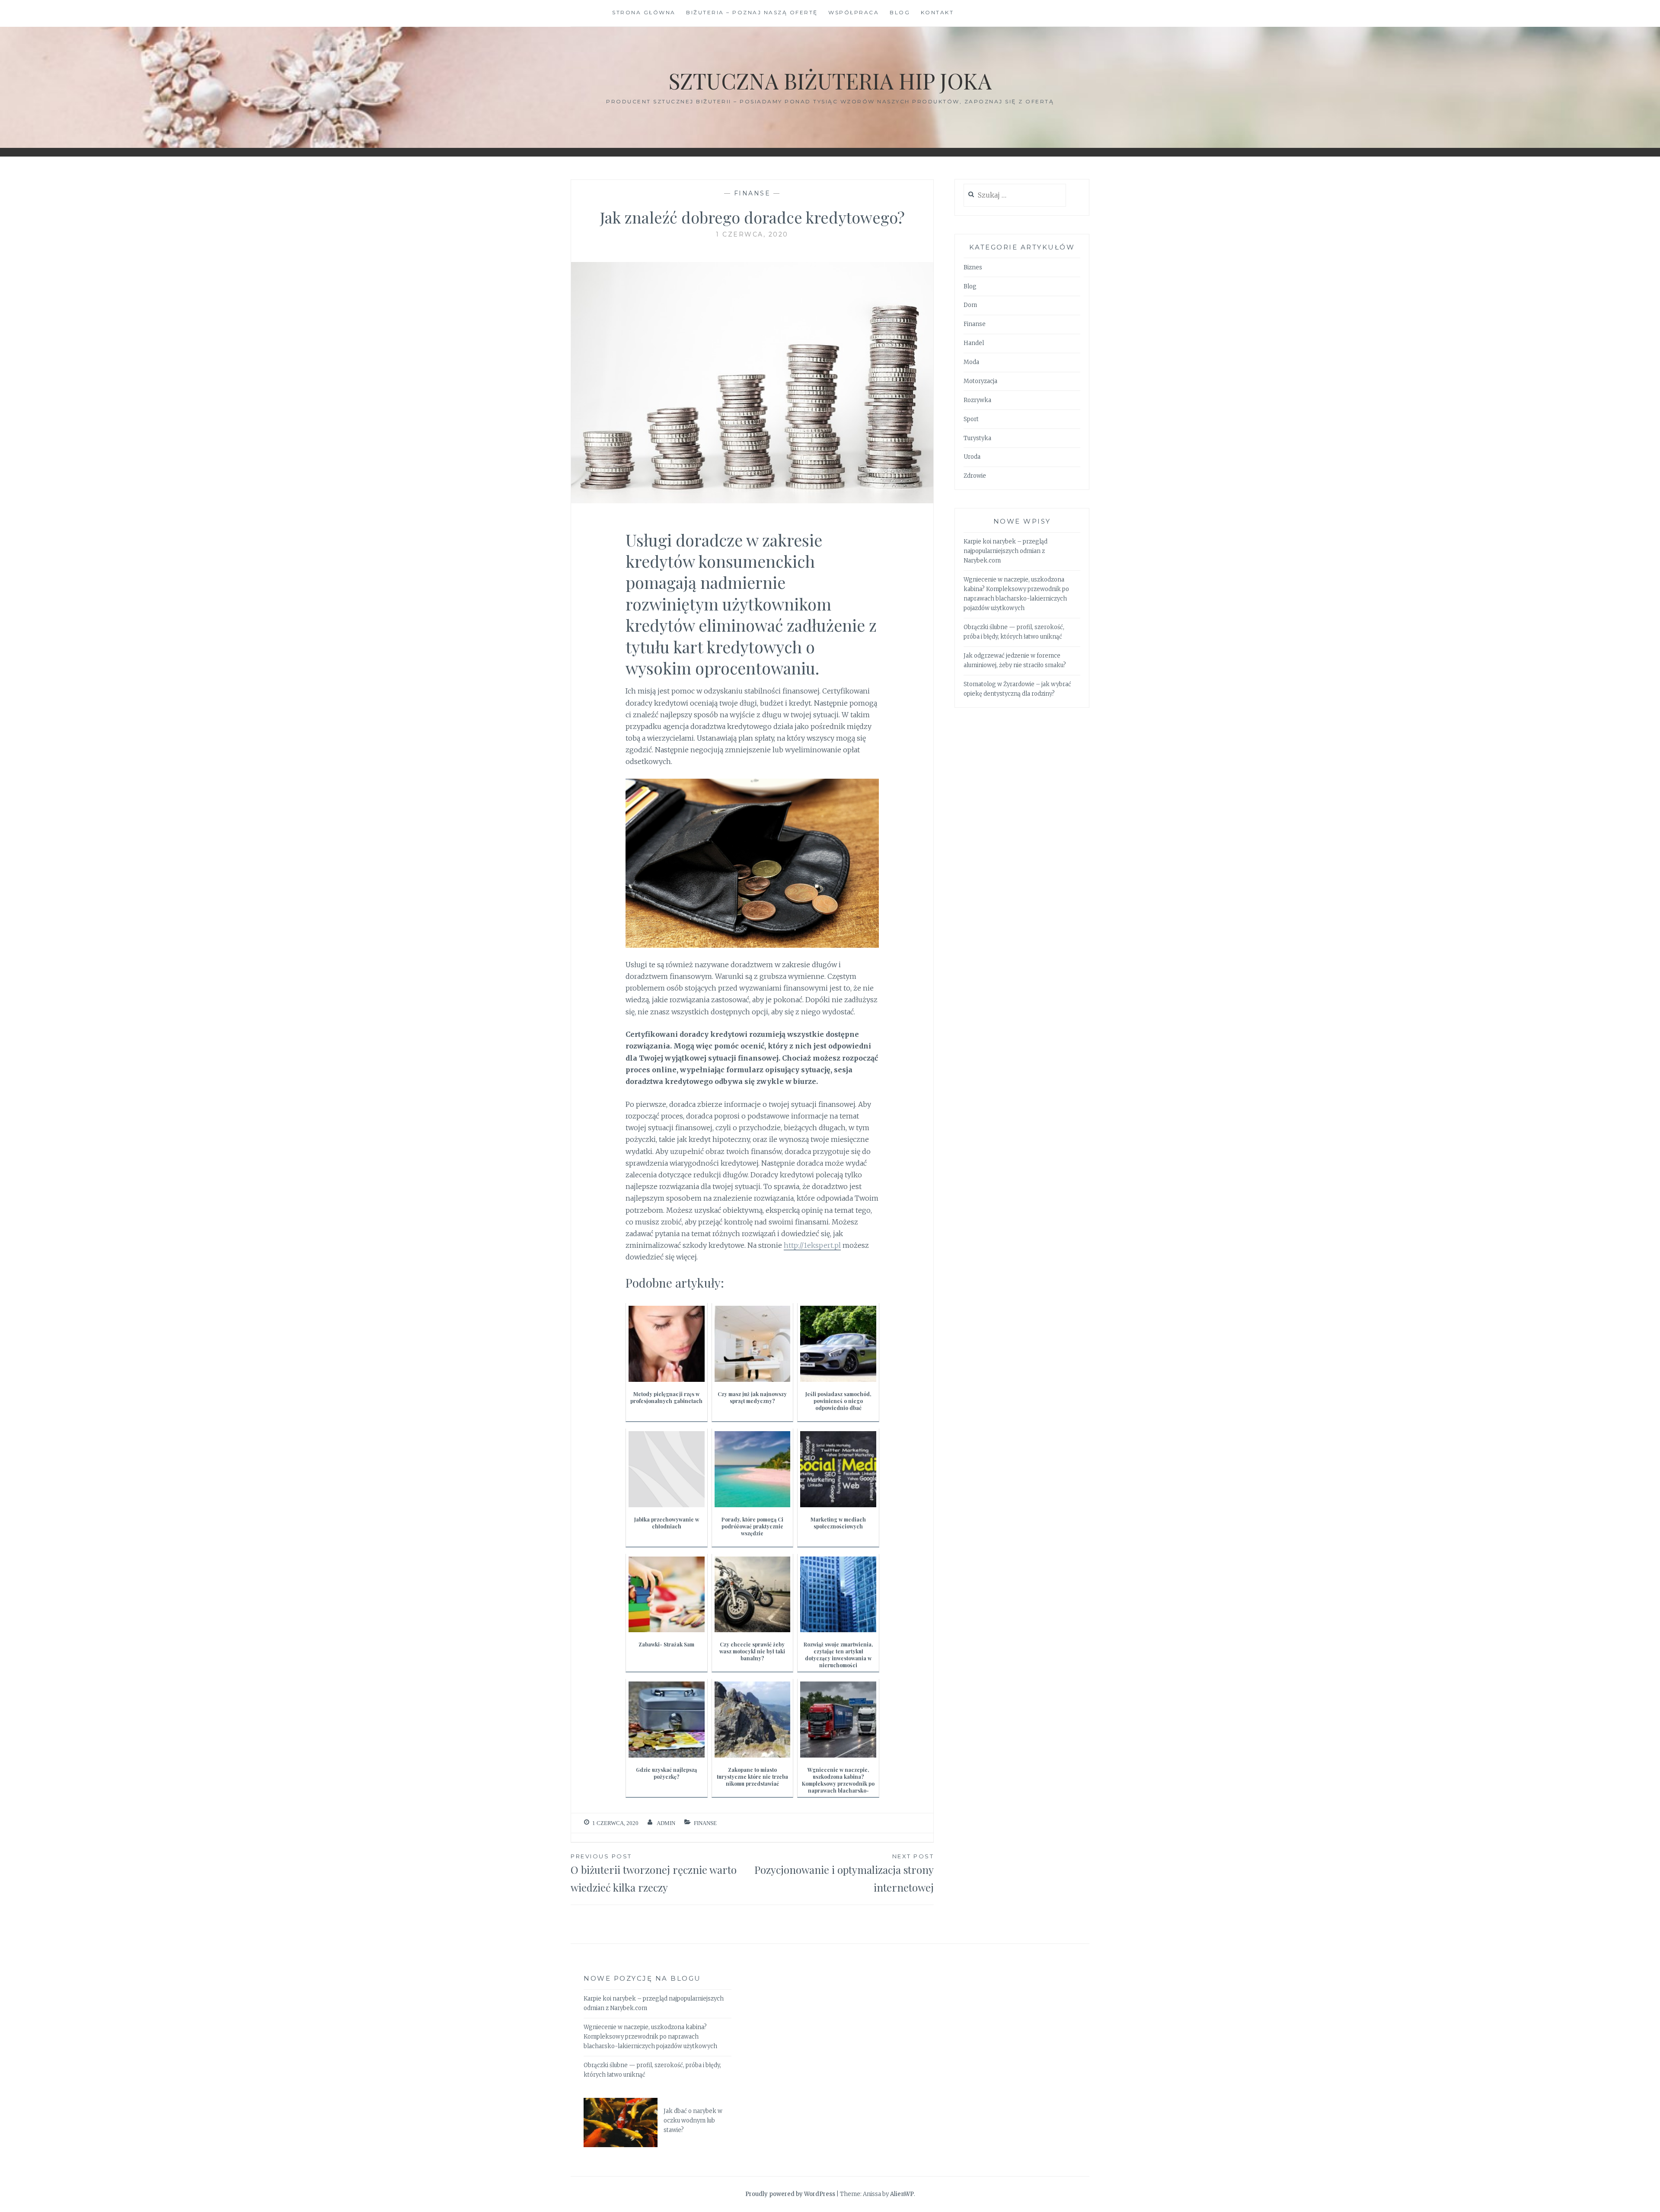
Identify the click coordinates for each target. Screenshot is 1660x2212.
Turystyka (977, 438)
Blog (900, 12)
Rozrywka (977, 400)
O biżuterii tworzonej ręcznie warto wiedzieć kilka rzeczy (654, 1873)
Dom (970, 305)
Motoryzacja (980, 381)
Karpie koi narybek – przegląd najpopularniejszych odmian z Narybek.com (1006, 551)
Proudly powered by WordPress (790, 2194)
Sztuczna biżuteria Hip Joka (830, 81)
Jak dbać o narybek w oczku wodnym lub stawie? (693, 2121)
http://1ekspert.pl (812, 1245)
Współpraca (854, 12)
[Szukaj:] (1015, 196)
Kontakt (937, 12)
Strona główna (644, 12)
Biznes (973, 267)
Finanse (752, 193)
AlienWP (902, 2194)
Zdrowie (975, 476)
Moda (971, 362)
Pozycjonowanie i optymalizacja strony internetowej (844, 1873)
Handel (974, 343)
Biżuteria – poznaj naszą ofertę (752, 12)
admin (666, 1823)
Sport (971, 419)
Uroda (972, 457)
